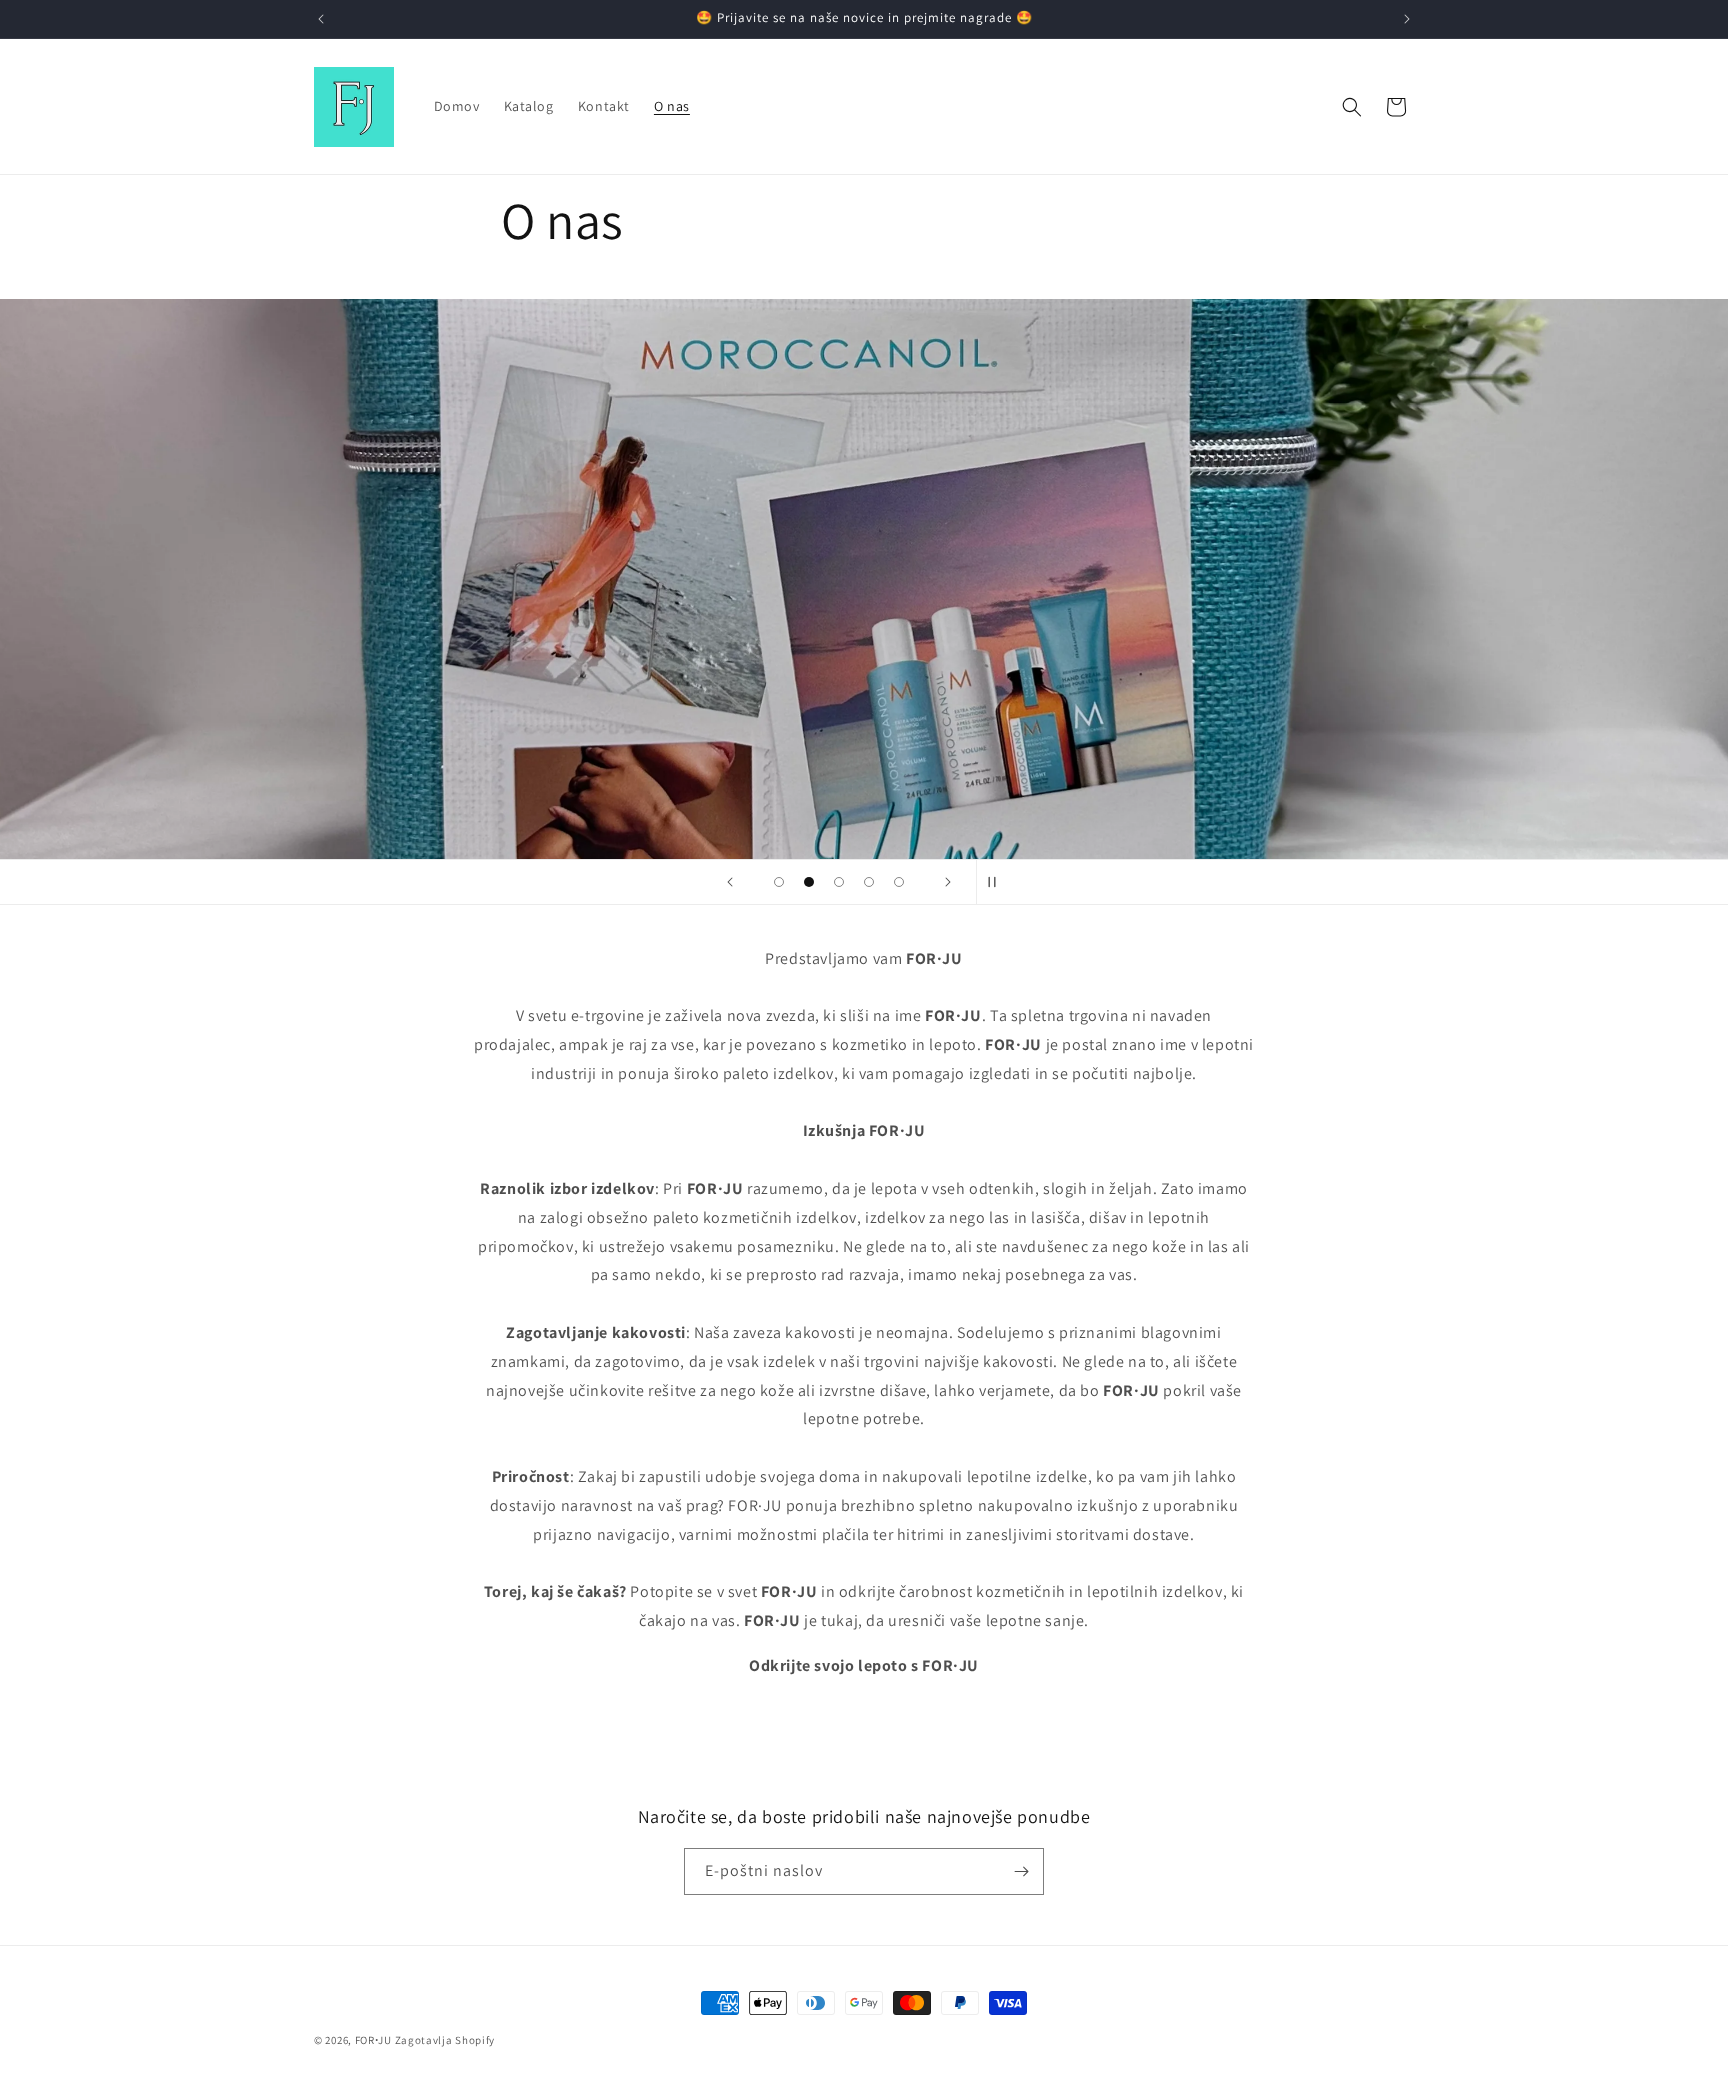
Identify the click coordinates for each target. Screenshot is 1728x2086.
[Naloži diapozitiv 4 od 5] (869, 882)
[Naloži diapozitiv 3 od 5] (839, 882)
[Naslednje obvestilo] (1407, 19)
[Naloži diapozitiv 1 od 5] (779, 882)
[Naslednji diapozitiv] (948, 882)
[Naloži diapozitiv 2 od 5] (809, 882)
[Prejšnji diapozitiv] (730, 882)
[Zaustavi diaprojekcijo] (998, 882)
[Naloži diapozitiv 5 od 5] (899, 882)
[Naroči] (1021, 1871)
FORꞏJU (373, 2040)
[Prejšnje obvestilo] (321, 19)
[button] (1352, 107)
